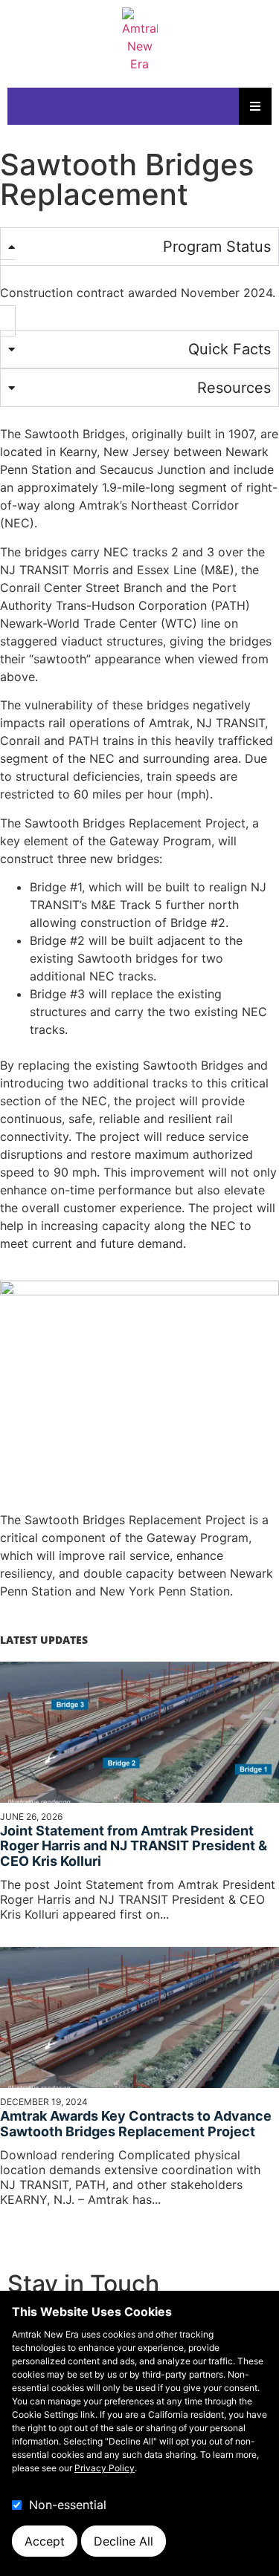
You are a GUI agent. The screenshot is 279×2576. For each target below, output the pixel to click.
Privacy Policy (105, 2468)
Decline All (124, 2541)
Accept (45, 2541)
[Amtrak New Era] (140, 40)
